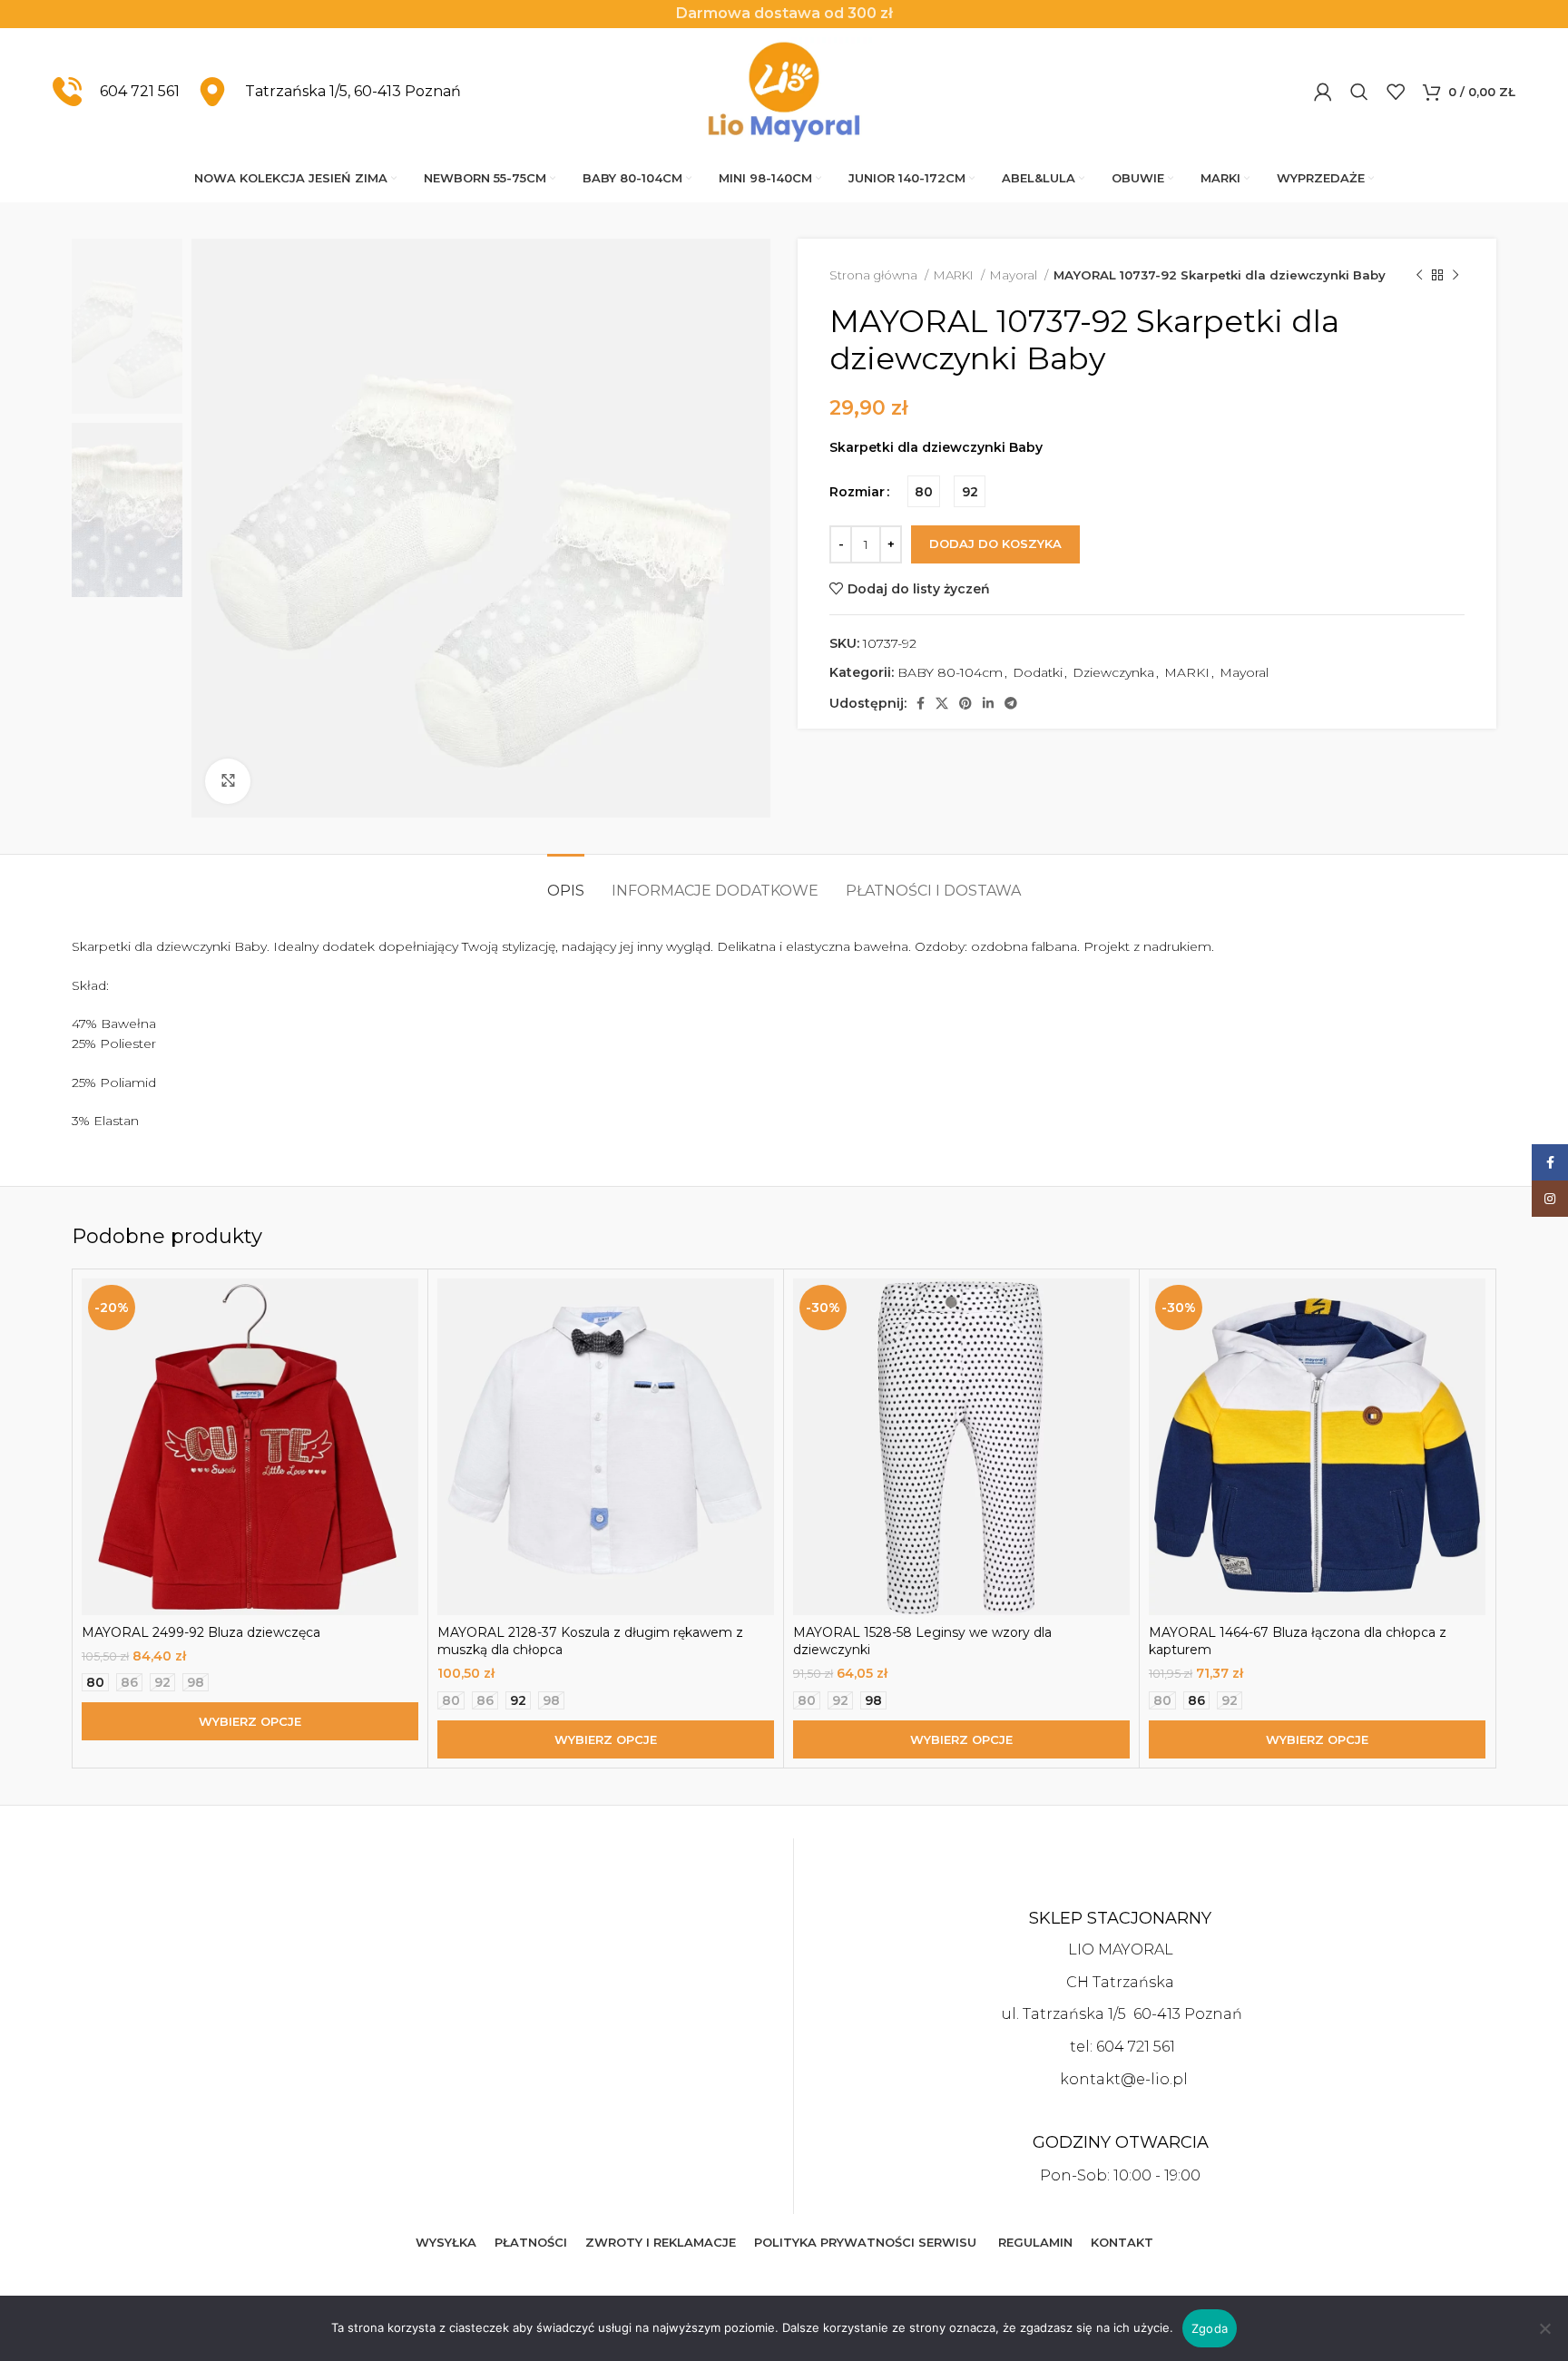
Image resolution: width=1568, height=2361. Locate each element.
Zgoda (1210, 2328)
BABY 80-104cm (950, 672)
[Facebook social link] (921, 703)
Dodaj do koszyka (995, 544)
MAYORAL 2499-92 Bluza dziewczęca (201, 1632)
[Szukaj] (1359, 92)
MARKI (955, 275)
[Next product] (1455, 276)
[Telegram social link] (1011, 703)
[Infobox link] (116, 92)
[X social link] (942, 703)
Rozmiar (857, 492)
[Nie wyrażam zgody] (1545, 2338)
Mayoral (1015, 275)
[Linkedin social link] (988, 703)
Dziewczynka (1113, 672)
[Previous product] (1419, 276)
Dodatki (1038, 672)
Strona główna (875, 275)
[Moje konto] (1323, 92)
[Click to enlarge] (228, 781)
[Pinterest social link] (965, 703)
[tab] (566, 882)
